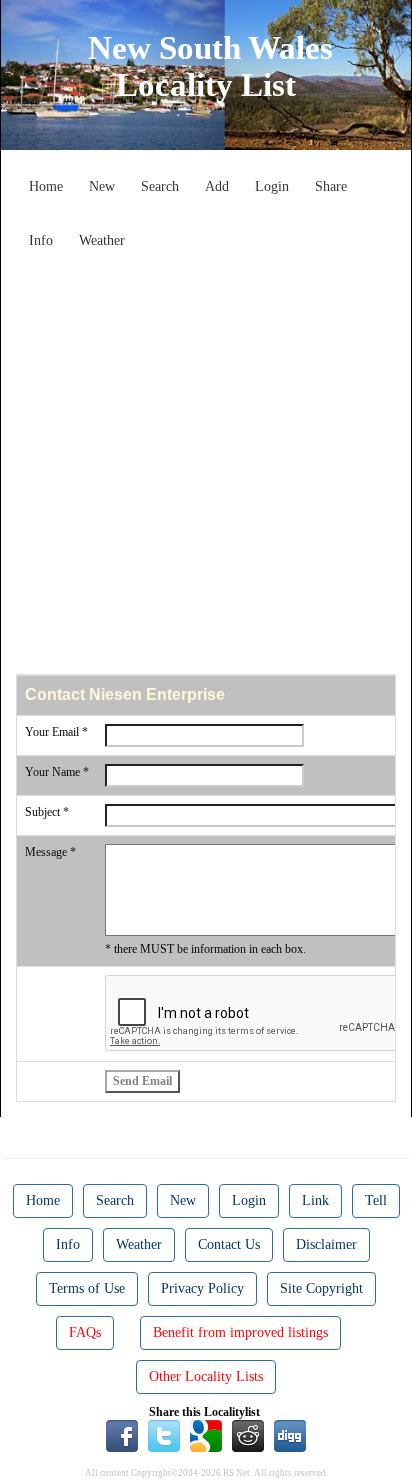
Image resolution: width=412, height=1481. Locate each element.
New (102, 186)
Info (41, 240)
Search (160, 186)
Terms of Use (87, 1288)
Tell (376, 1200)
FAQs (85, 1332)
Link (315, 1200)
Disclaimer (326, 1244)
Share (331, 186)
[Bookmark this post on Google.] (206, 1435)
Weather (102, 240)
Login (272, 186)
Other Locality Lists (206, 1376)
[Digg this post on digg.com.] (290, 1435)
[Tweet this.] (164, 1435)
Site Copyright (321, 1288)
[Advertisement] (206, 464)
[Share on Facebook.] (122, 1435)
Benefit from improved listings (240, 1332)
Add (217, 186)
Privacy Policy (202, 1288)
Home (46, 186)
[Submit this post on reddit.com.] (248, 1435)
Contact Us (229, 1244)
